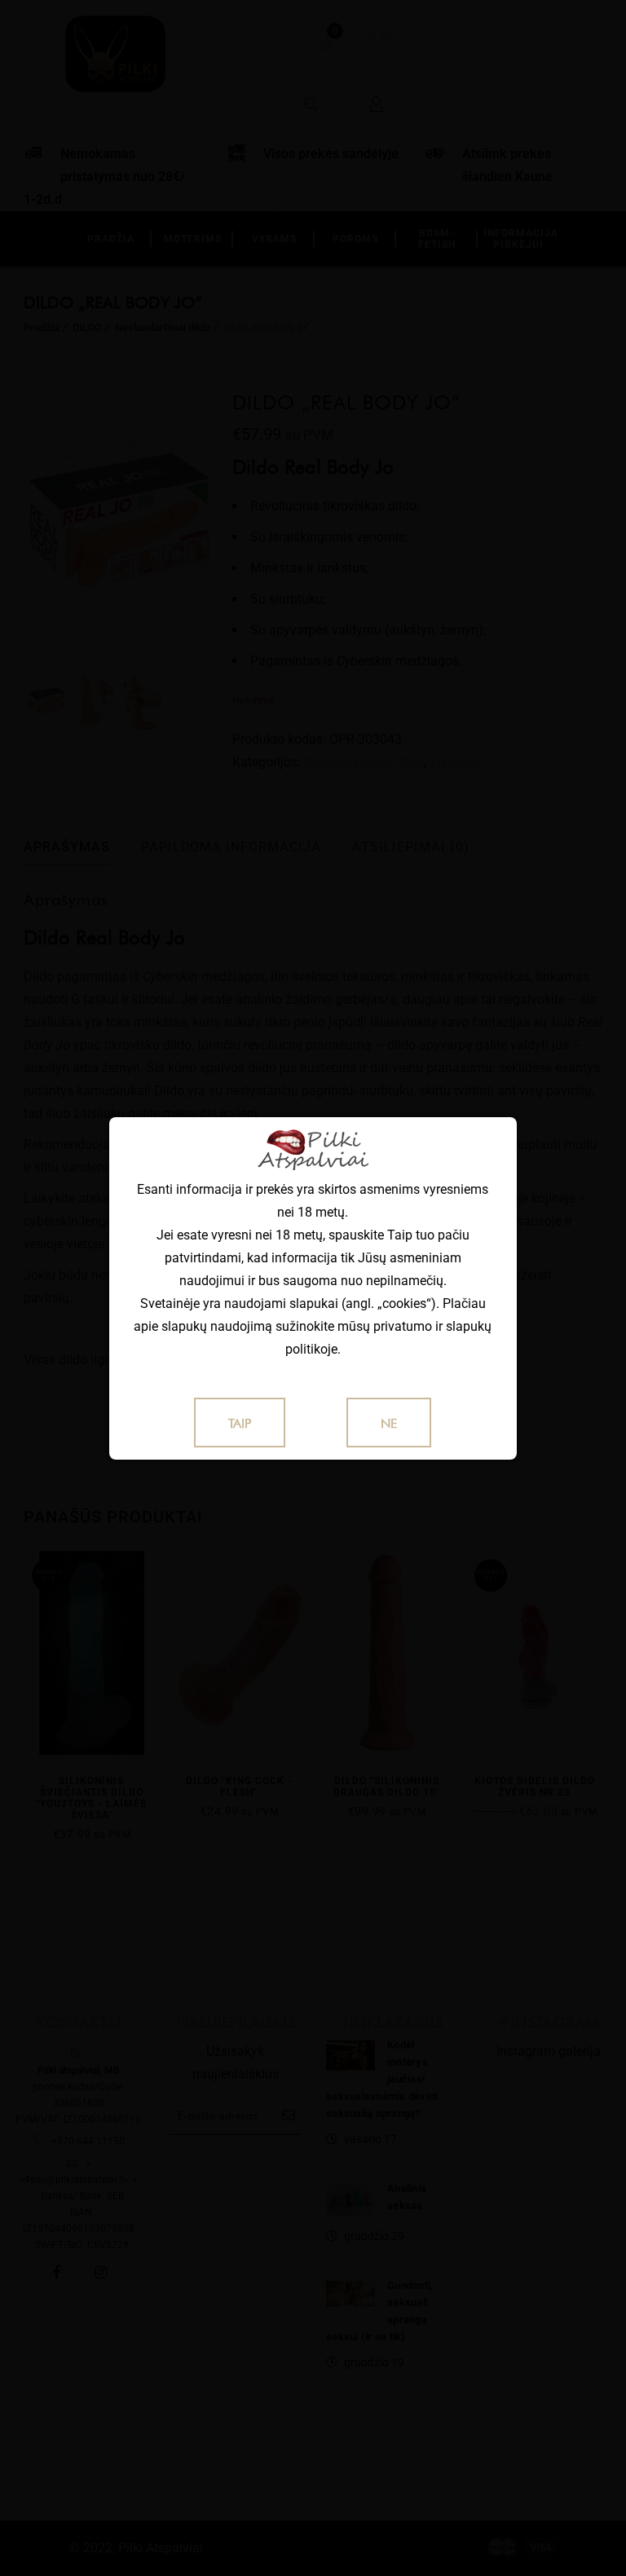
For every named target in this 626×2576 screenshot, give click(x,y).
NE (389, 1423)
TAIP (240, 1423)
